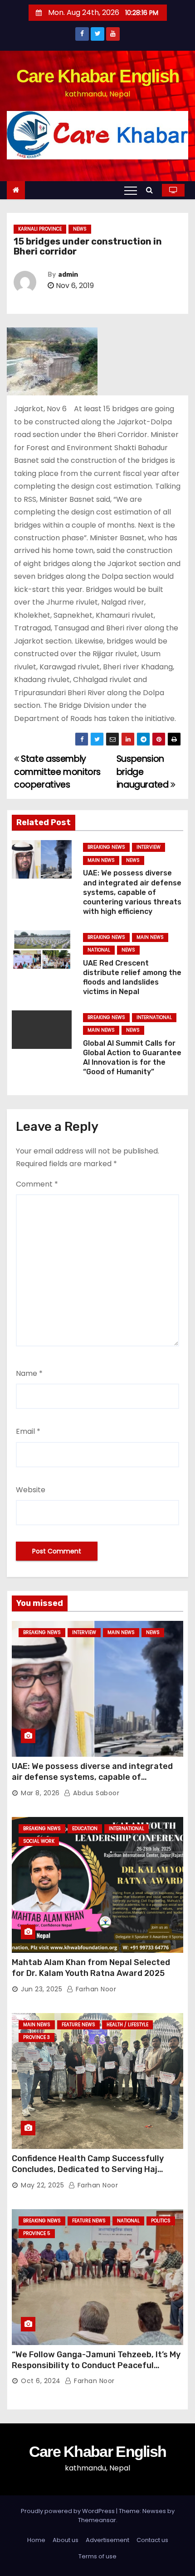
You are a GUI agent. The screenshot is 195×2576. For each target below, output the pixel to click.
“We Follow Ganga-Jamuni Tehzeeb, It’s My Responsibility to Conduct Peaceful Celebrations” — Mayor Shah (96, 2365)
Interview (149, 847)
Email (28, 1431)
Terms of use (97, 2556)
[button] (152, 190)
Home (36, 2540)
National (99, 950)
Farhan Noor (95, 1989)
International (154, 1017)
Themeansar (97, 2520)
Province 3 (37, 2037)
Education (85, 1829)
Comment (37, 1184)
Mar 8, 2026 (40, 1793)
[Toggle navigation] (131, 190)
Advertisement (107, 2540)
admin (68, 275)
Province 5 (37, 2233)
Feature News (78, 2025)
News (80, 229)
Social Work (39, 1841)
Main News (101, 860)
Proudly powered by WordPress (68, 2511)
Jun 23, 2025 (41, 1989)
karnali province (40, 229)
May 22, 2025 (42, 2185)
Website (31, 1490)
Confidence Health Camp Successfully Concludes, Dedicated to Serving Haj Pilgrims (88, 2169)
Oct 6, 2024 (41, 2381)
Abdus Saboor (95, 1793)
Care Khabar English (98, 76)
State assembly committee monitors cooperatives (57, 772)
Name (29, 1373)
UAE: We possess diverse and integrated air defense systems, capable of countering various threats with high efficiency (132, 892)
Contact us (152, 2540)
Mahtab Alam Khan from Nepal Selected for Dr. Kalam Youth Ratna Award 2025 (91, 1968)
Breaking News (106, 847)
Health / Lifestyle (127, 2025)
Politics (161, 2221)
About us (66, 2540)
